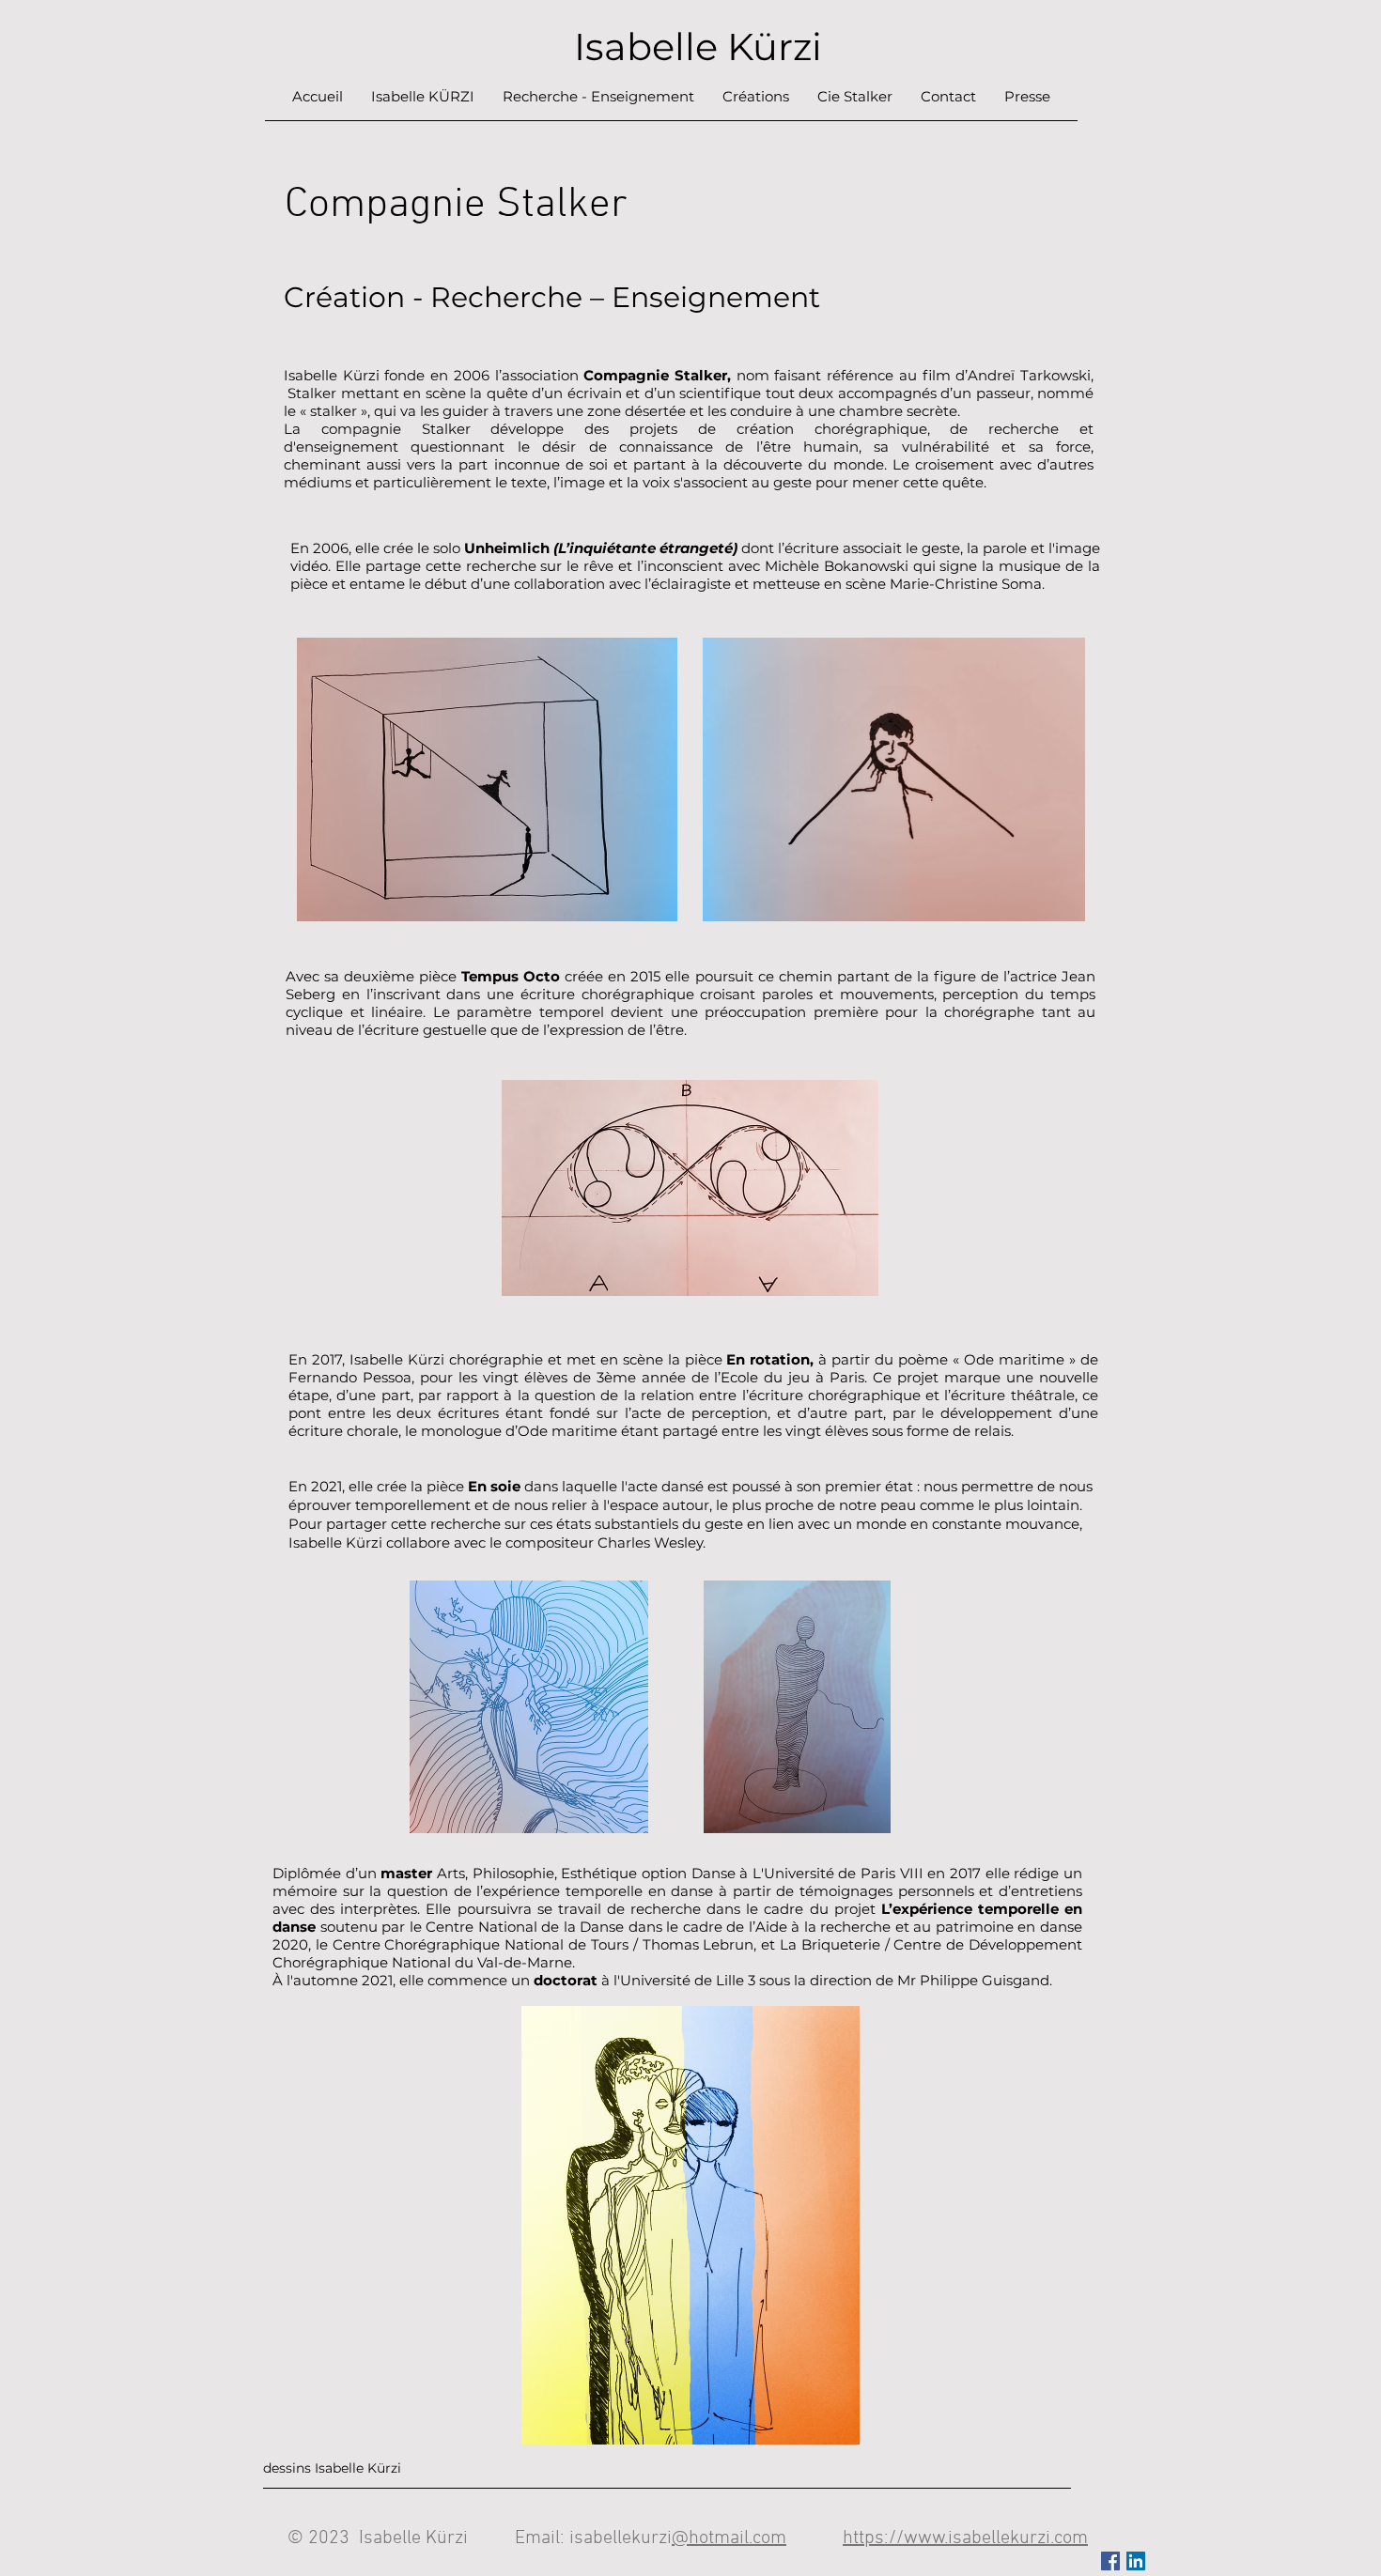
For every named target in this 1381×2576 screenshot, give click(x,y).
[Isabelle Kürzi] (1110, 2561)
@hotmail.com (729, 2538)
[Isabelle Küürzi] (1136, 2561)
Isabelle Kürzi (693, 46)
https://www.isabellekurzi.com (965, 2538)
